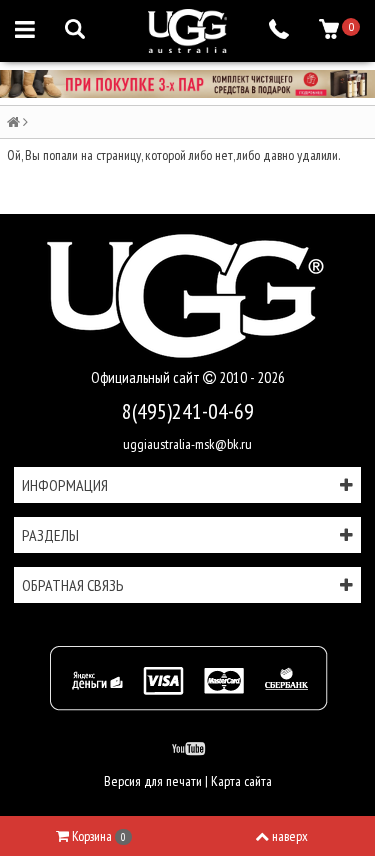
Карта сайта (241, 781)
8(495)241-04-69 (188, 411)
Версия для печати (153, 781)
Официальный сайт (147, 377)
